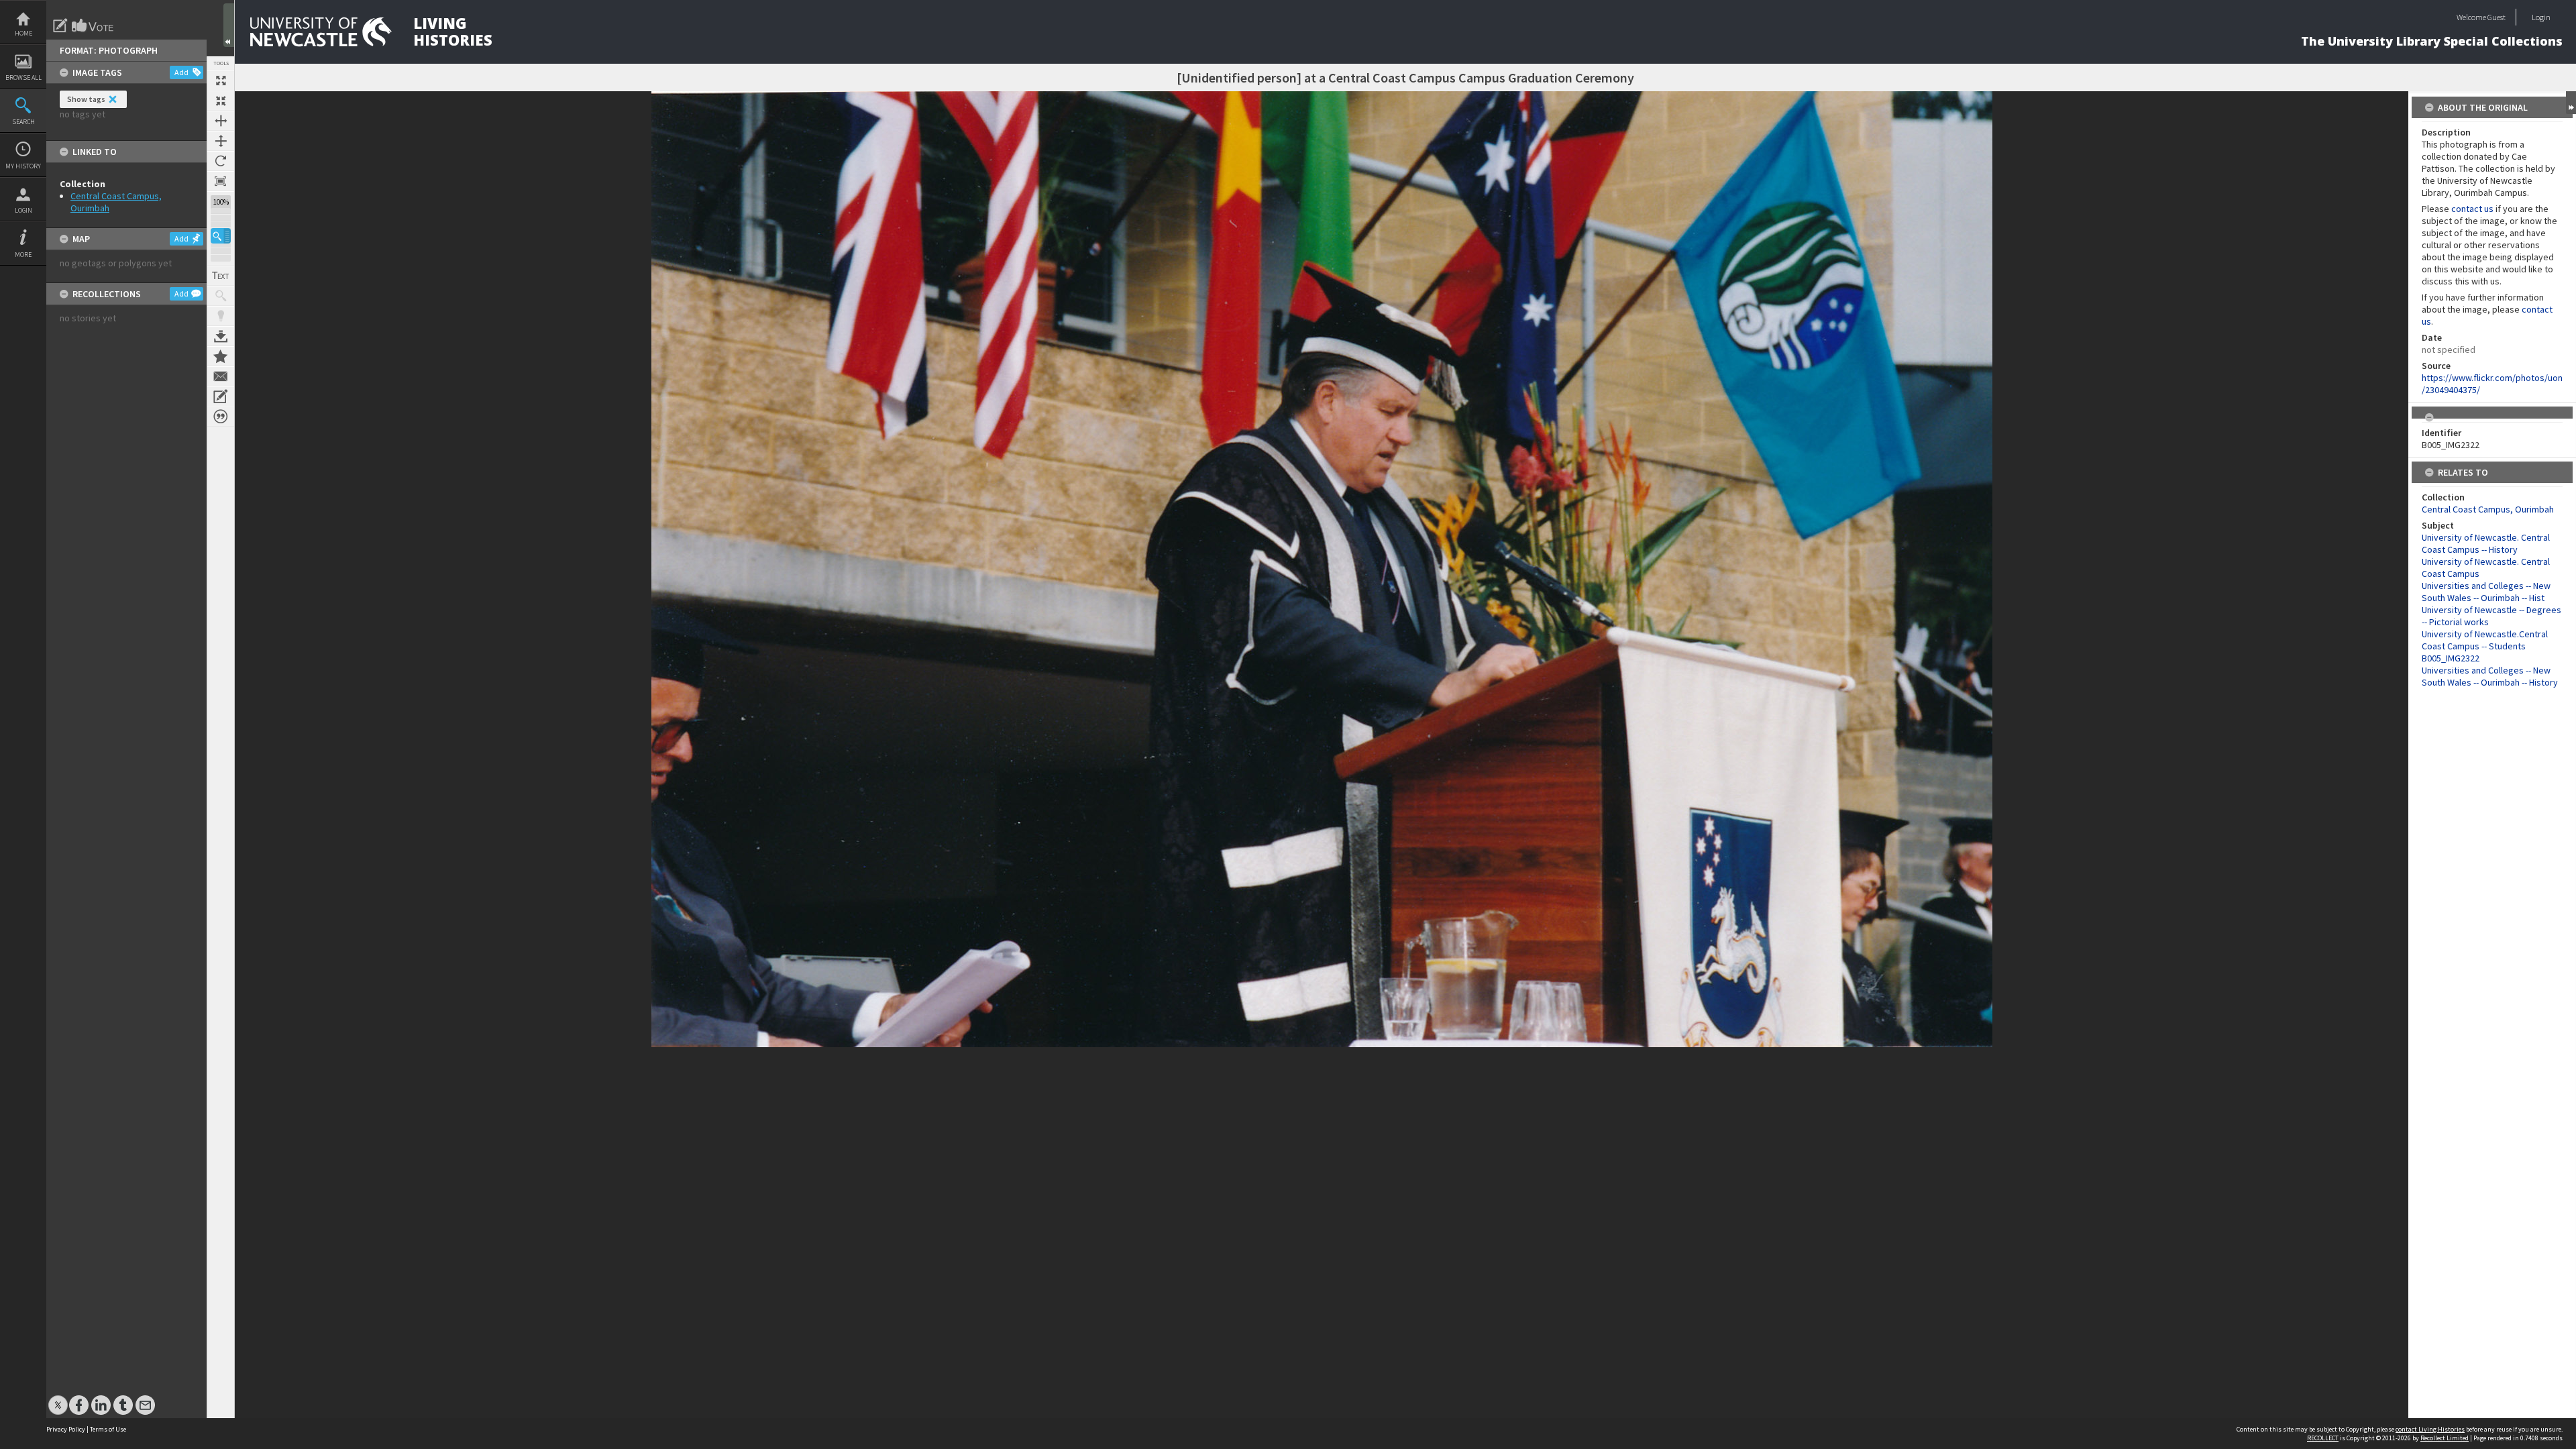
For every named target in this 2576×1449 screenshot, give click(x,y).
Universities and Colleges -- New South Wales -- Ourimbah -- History (2490, 676)
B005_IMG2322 (2451, 658)
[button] (221, 236)
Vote (93, 25)
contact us (2472, 209)
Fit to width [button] (221, 121)
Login (23, 210)
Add (181, 72)
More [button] (23, 255)
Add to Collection (221, 356)
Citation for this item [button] (221, 417)
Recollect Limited (2445, 1438)
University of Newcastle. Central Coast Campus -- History (2486, 543)
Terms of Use (108, 1429)
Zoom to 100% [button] (221, 181)
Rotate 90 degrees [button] (221, 161)
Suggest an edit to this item (60, 25)
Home (23, 33)
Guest (2497, 17)
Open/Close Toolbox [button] (229, 25)
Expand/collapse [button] (2571, 103)
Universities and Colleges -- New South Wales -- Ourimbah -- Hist (2486, 592)
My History (23, 166)
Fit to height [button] (221, 141)
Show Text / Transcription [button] (221, 276)
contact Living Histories (2430, 1429)
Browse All (23, 77)
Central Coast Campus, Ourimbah (2488, 509)
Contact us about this (221, 376)
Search (23, 122)
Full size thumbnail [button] (221, 80)
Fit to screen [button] (221, 101)
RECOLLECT (2323, 1438)
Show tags (86, 99)
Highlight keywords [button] (221, 316)
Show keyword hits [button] (221, 296)
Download (221, 336)
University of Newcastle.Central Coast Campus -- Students (2485, 640)
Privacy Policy (66, 1429)
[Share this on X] (58, 1398)
